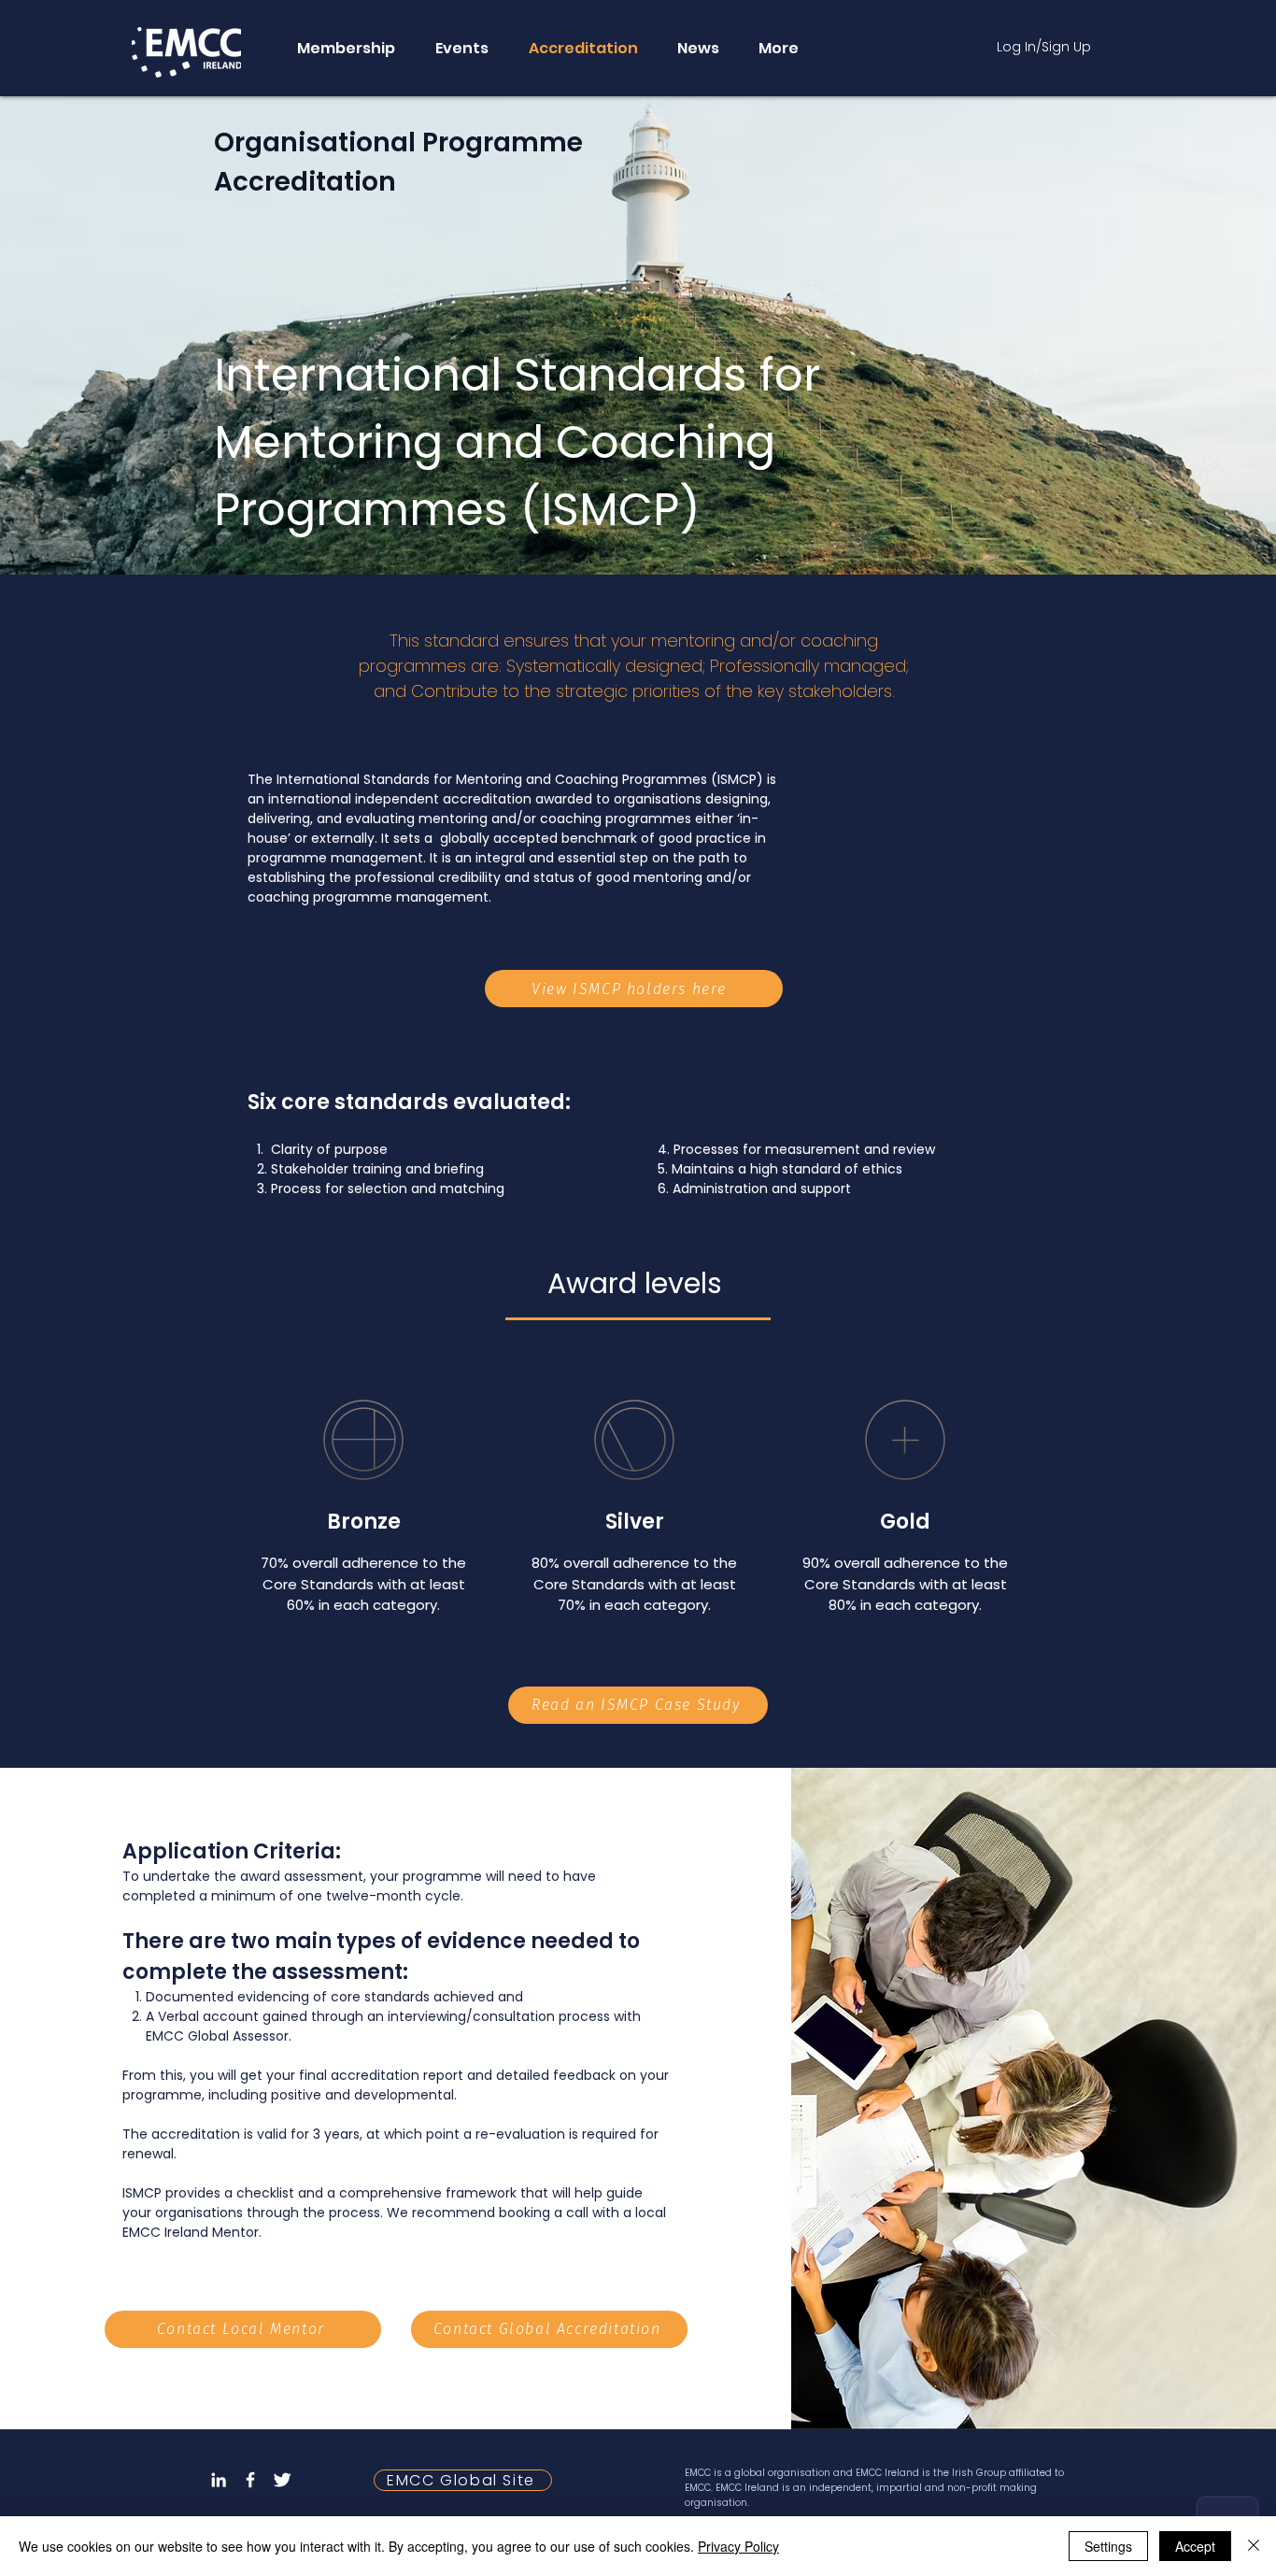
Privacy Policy (738, 2546)
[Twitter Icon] (282, 2480)
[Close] (1254, 2546)
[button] (345, 48)
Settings (1108, 2546)
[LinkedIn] (219, 2480)
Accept (1195, 2546)
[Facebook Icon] (250, 2480)
